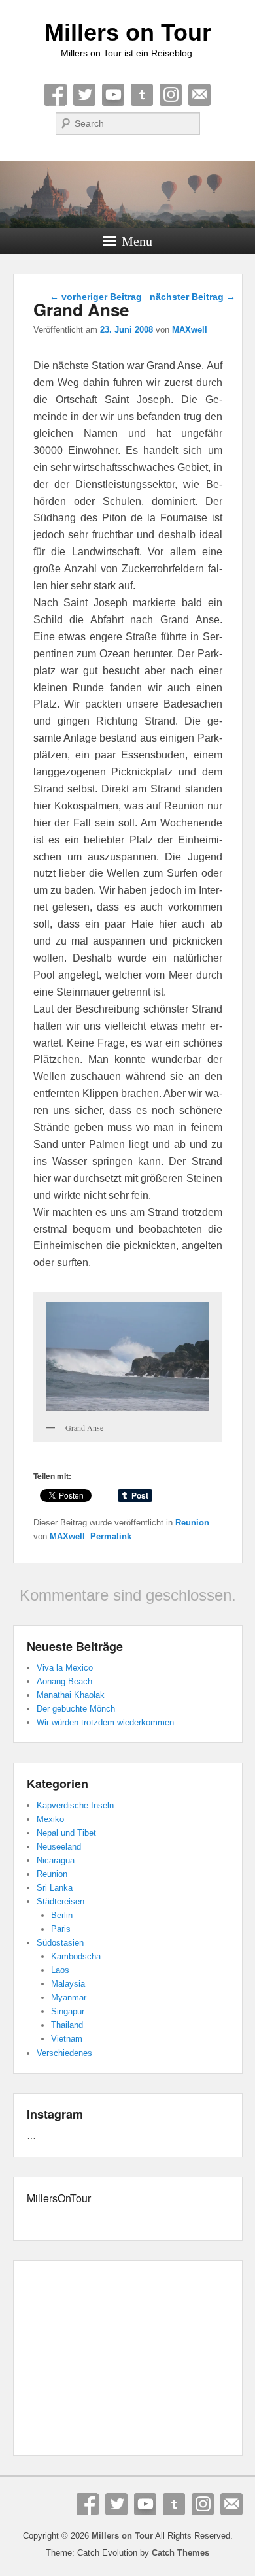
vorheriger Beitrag (96, 297)
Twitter (84, 95)
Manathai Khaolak (71, 1695)
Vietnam (67, 2039)
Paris (61, 1929)
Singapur (68, 2011)
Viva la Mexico (65, 1668)
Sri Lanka (55, 1888)
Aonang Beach (64, 1681)
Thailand (67, 2025)
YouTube (113, 95)
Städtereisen (60, 1901)
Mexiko (50, 1819)
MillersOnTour (59, 2198)
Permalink (111, 1536)
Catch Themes (180, 2553)
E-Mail (199, 95)
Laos (60, 1970)
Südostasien (60, 1943)
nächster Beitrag (193, 297)
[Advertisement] (128, 2360)
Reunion (192, 1523)
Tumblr (142, 95)
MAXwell (190, 330)
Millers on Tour (128, 32)
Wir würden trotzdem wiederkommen (105, 1722)
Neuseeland (59, 1847)
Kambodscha (76, 1956)
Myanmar (69, 1997)
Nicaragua (56, 1860)
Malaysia (68, 1984)
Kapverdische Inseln (75, 1805)
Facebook (56, 95)
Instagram (171, 95)
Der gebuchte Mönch (76, 1709)
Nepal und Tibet (66, 1833)
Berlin (62, 1915)
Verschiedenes (64, 2053)
